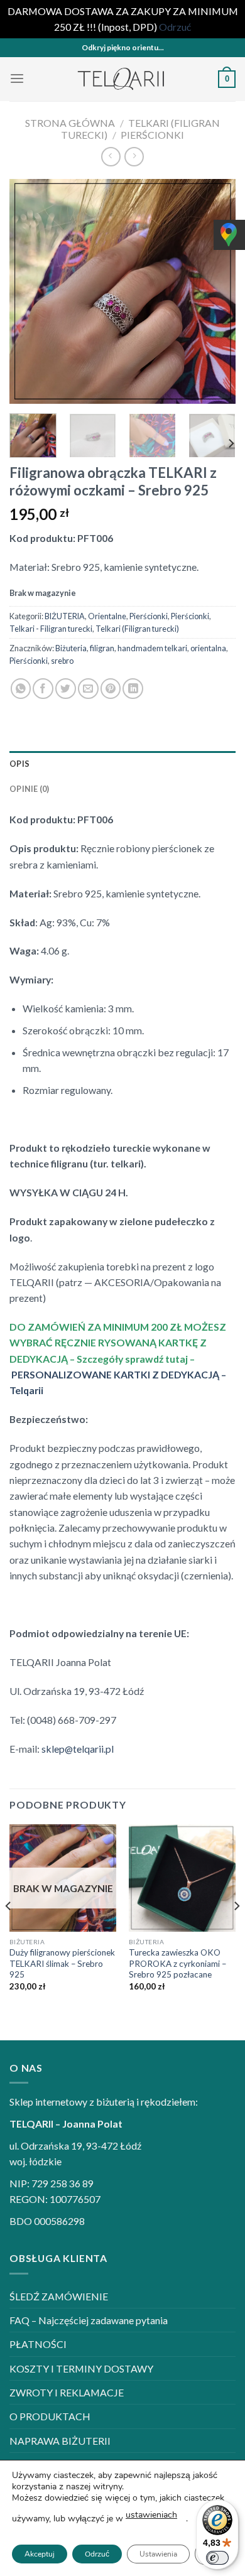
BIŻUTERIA (65, 616)
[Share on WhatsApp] (21, 689)
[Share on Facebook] (43, 689)
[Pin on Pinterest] (111, 689)
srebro (62, 661)
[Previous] (30, 291)
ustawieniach (151, 2515)
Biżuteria (71, 648)
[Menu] (17, 79)
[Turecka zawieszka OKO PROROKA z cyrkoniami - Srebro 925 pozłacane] (182, 1878)
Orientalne (107, 616)
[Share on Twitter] (66, 689)
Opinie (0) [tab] (30, 789)
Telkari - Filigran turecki (51, 629)
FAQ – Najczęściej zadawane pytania (89, 2320)
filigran (102, 648)
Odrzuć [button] (175, 27)
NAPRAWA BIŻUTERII (60, 2441)
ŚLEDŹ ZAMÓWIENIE (59, 2296)
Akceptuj (40, 2554)
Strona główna (70, 123)
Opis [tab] (19, 764)
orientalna (208, 648)
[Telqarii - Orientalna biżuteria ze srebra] (122, 79)
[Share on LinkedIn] (133, 689)
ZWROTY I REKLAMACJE (67, 2392)
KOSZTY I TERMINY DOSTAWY (81, 2368)
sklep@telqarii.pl (78, 1749)
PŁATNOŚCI (38, 2344)
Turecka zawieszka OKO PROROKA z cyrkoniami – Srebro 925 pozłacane (177, 1963)
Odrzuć (97, 2554)
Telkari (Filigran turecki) (137, 629)
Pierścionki (152, 135)
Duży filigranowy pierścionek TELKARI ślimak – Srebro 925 (62, 1963)
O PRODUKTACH (50, 2416)
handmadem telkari (152, 648)
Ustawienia (158, 2554)
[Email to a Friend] (88, 689)
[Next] (215, 291)
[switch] (217, 2558)
